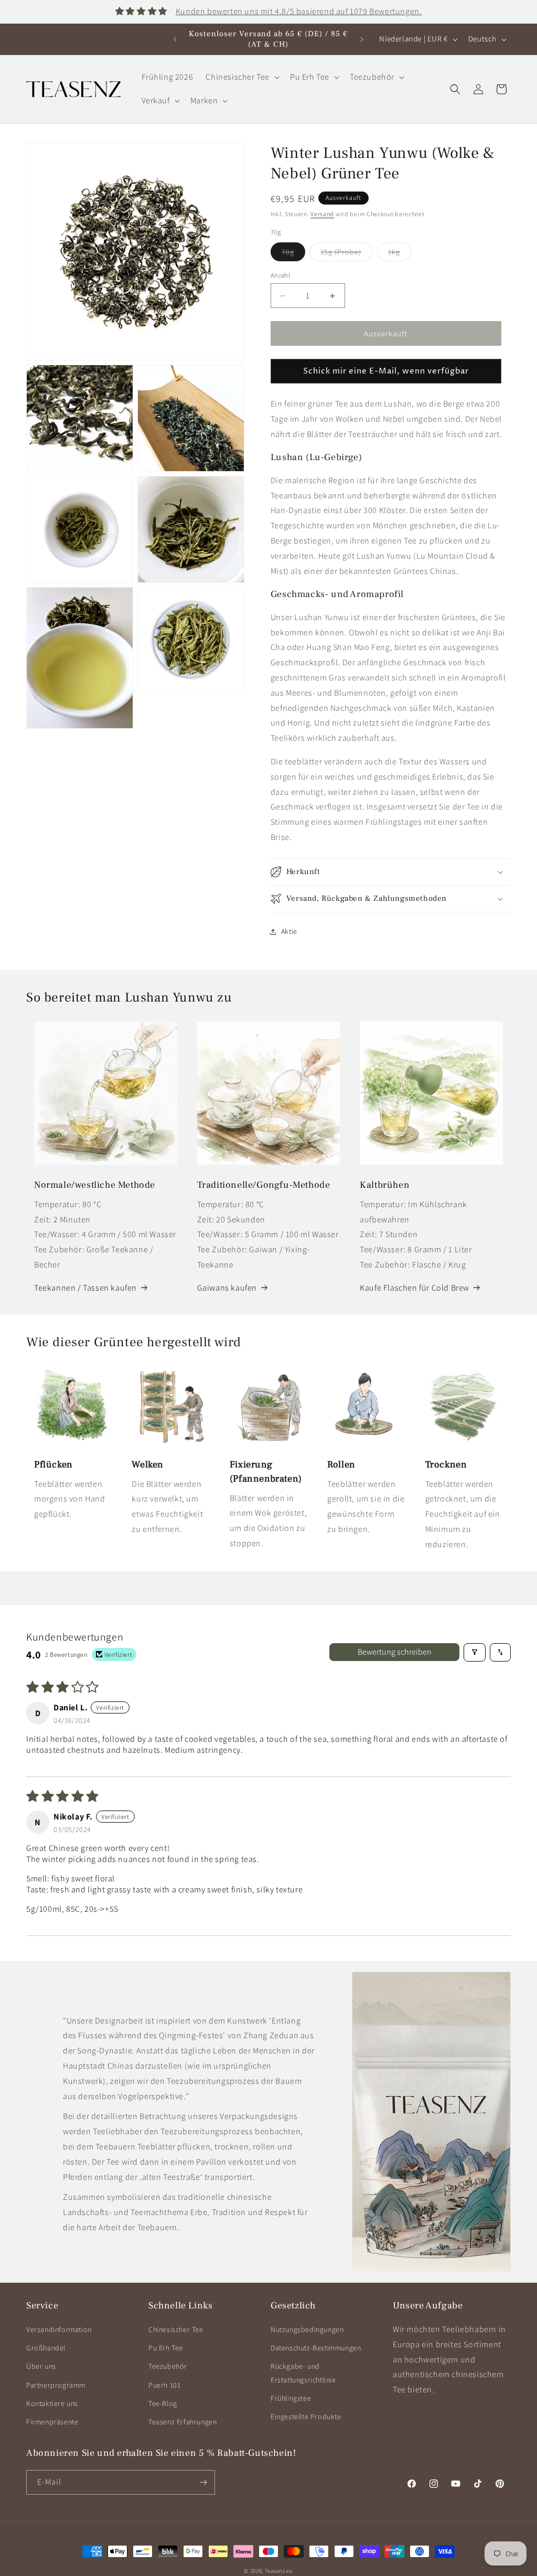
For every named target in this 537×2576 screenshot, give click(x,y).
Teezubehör (168, 2366)
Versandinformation (59, 2329)
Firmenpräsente (52, 2422)
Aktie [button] (289, 931)
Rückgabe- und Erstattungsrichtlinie (303, 2373)
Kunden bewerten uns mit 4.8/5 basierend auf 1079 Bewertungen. (299, 11)
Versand (322, 214)
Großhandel (46, 2348)
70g (293, 254)
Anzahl (280, 275)
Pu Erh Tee (166, 2348)
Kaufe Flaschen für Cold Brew (415, 1288)
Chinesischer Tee (176, 2329)
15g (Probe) (346, 254)
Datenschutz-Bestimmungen (316, 2348)
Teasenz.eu (279, 2571)
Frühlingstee (291, 2398)
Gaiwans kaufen (227, 1288)
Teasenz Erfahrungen (182, 2422)
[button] (241, 77)
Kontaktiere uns (52, 2403)
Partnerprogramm (56, 2385)
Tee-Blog (163, 2403)
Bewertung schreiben (395, 1652)
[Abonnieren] (203, 2482)
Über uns (41, 2366)
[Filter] (475, 1652)
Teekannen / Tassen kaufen (85, 1288)
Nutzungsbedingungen (307, 2329)
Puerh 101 (164, 2385)
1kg (400, 254)
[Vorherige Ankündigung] (175, 39)
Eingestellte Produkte (306, 2417)
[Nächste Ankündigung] (362, 39)
